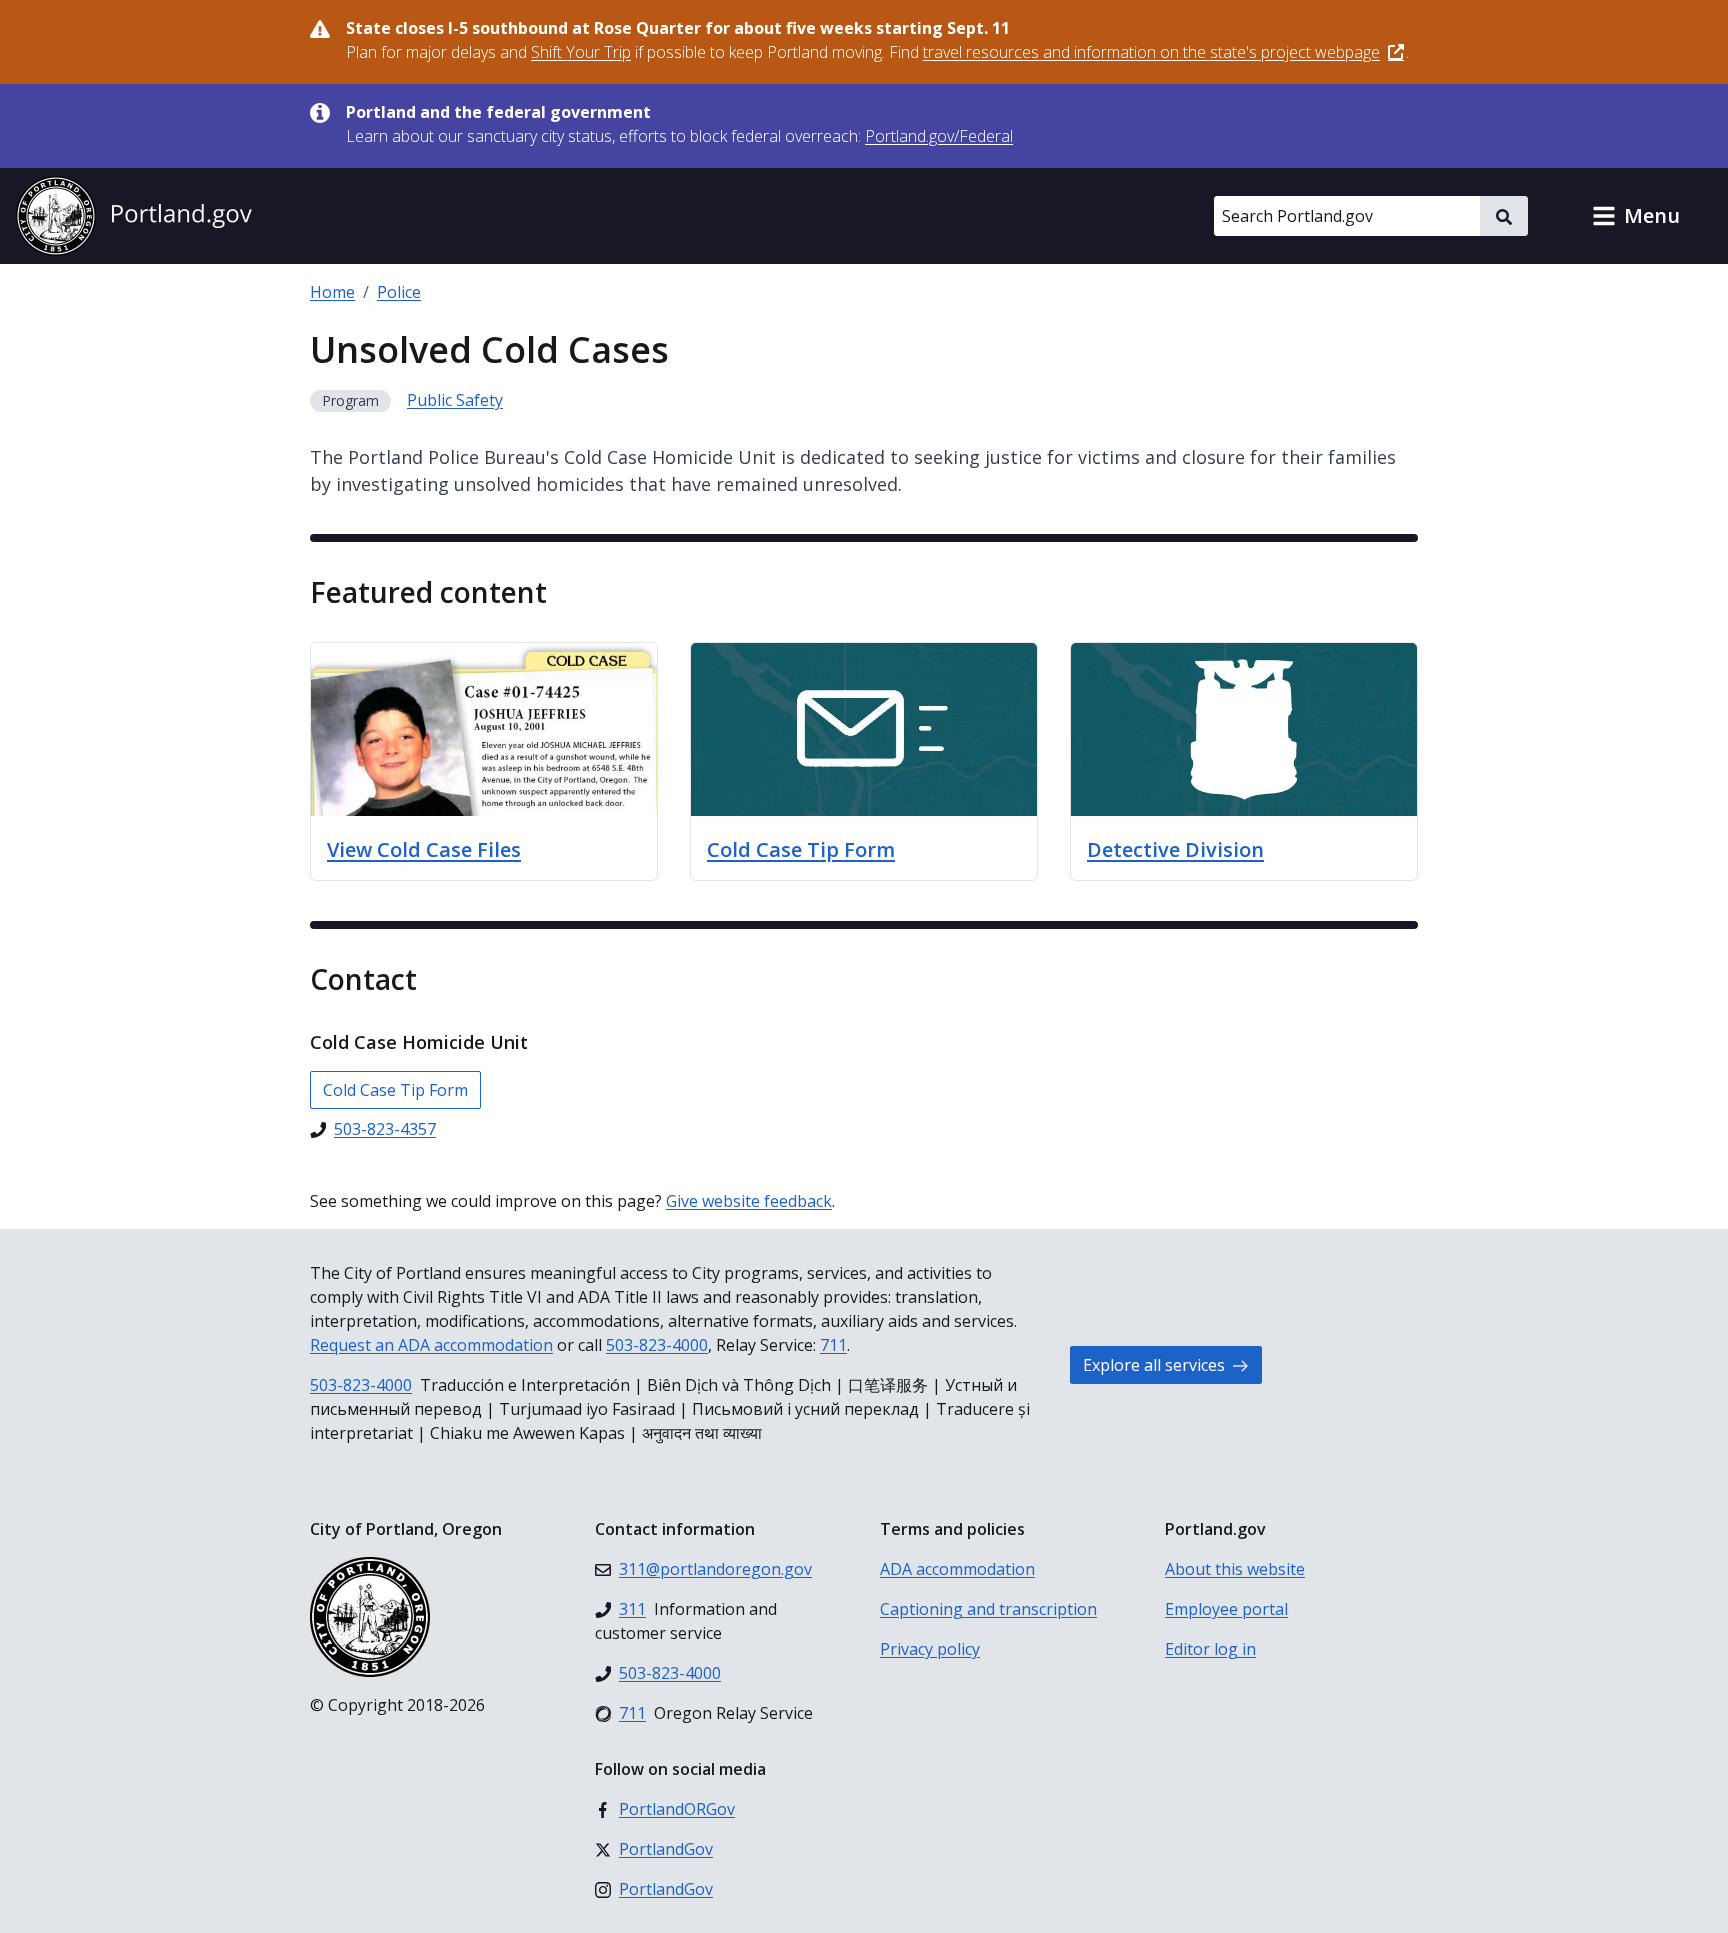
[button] (1636, 216)
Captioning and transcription (988, 1609)
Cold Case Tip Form (395, 1090)
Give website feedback (749, 1201)
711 (833, 1345)
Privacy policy (930, 1649)
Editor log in (1210, 1649)
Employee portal (1226, 1609)
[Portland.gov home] (134, 216)
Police (399, 292)
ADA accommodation (957, 1569)
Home (332, 292)
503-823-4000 (657, 1345)
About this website (1235, 1569)
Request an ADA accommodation (431, 1345)
